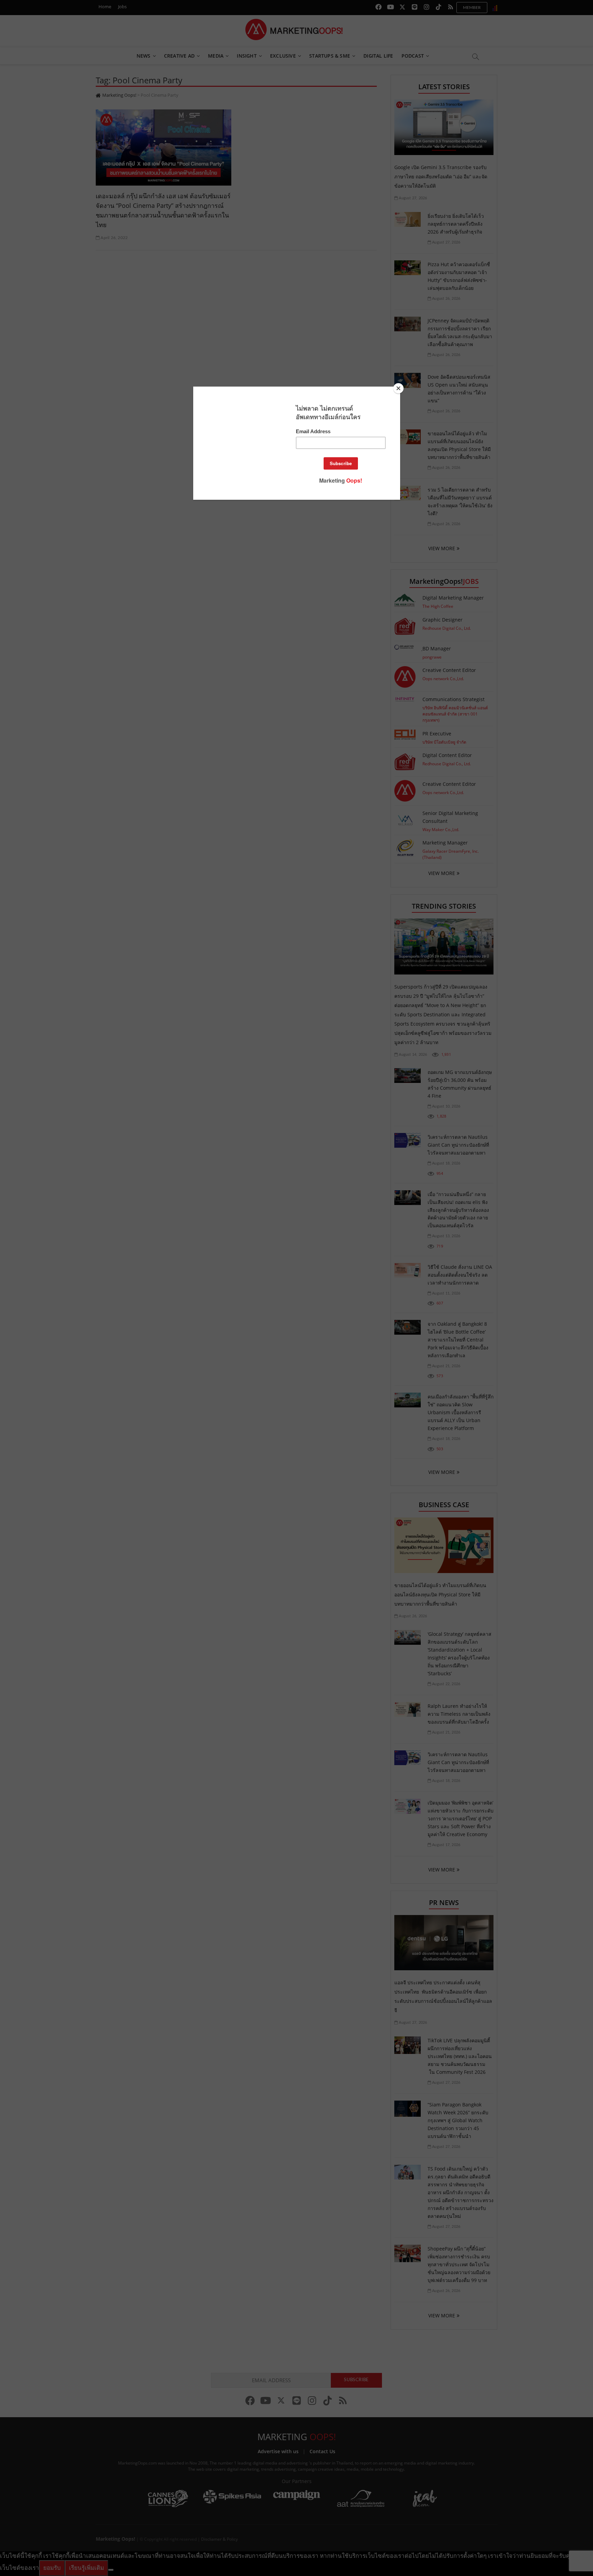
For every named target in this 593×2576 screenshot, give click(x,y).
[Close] (398, 388)
